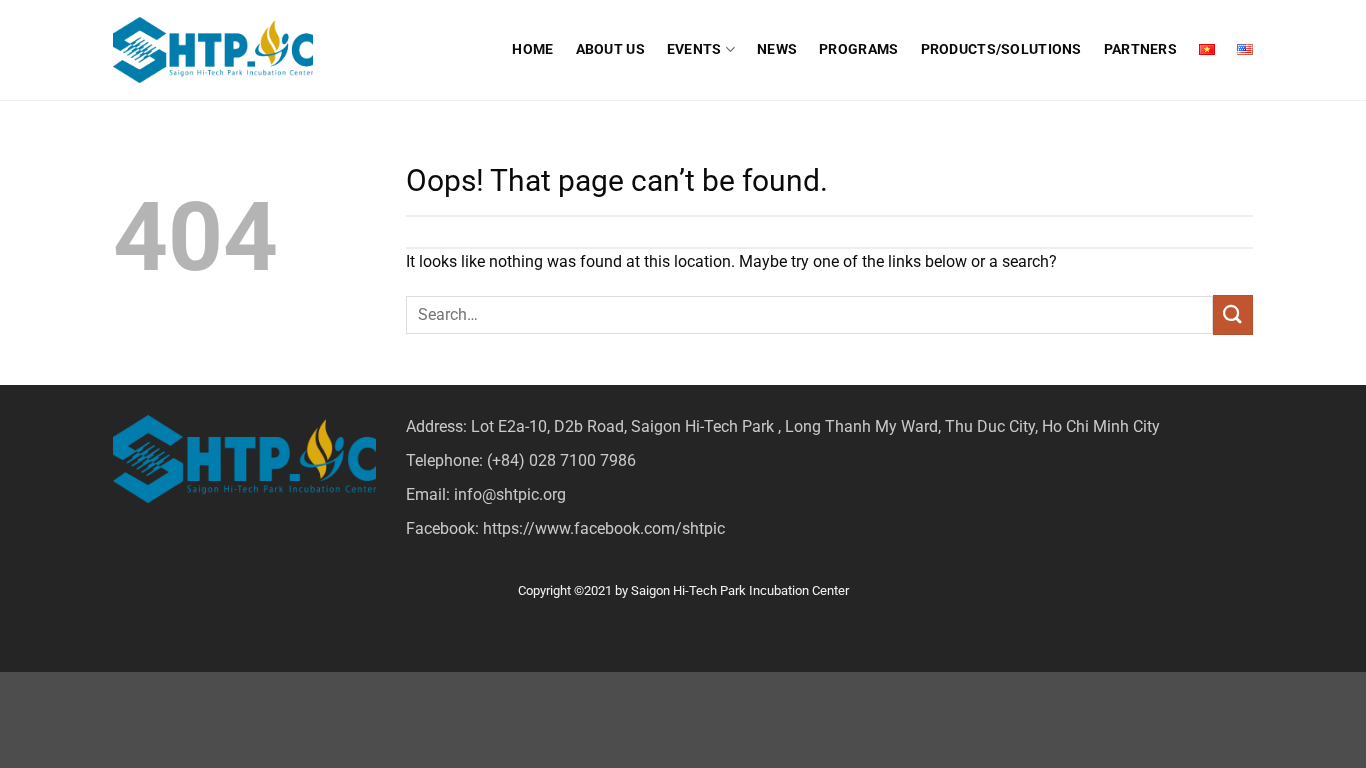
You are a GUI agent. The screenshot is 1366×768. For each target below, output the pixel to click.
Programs (858, 49)
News (777, 49)
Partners (1140, 49)
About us (610, 49)
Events (694, 49)
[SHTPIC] (213, 50)
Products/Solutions (1001, 49)
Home (532, 49)
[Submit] (1233, 314)
